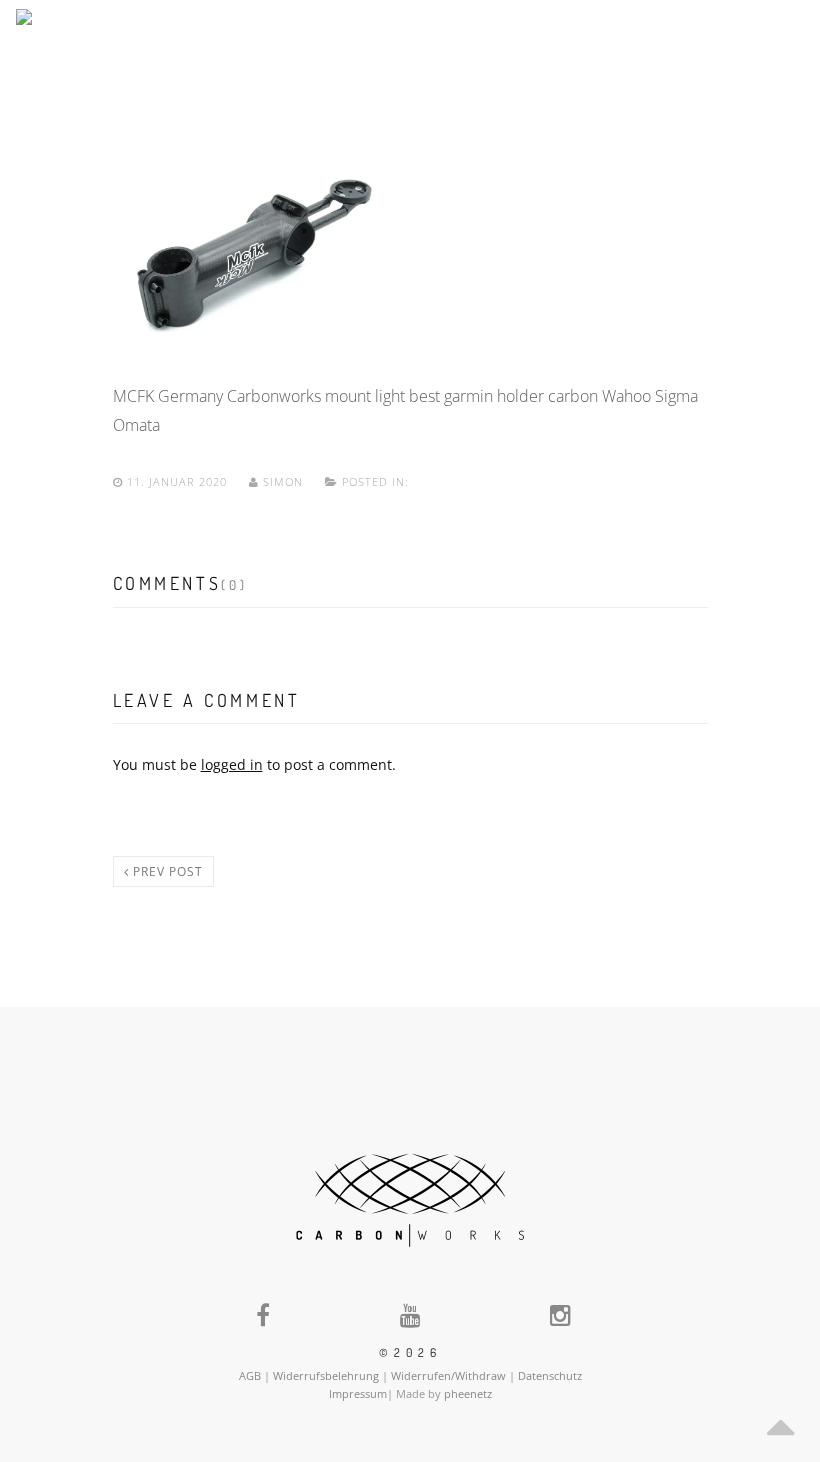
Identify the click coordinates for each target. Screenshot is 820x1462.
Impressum (358, 1393)
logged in (232, 764)
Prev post (166, 871)
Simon (283, 481)
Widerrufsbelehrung (326, 1375)
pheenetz (468, 1393)
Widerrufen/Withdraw (448, 1375)
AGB (250, 1375)
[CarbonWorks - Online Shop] (116, 37)
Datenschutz (550, 1375)
